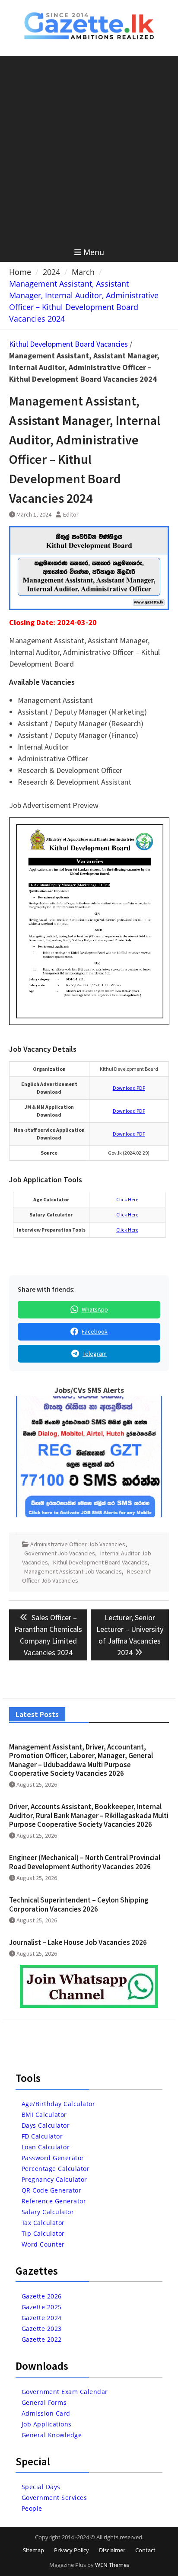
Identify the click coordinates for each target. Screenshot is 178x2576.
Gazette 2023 (42, 2329)
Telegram (95, 1353)
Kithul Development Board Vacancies (68, 344)
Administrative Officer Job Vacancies (78, 1544)
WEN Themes (112, 2565)
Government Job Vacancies (60, 1553)
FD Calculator (42, 2136)
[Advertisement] (89, 149)
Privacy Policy (72, 2550)
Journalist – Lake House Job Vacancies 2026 (78, 1942)
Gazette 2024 (42, 2318)
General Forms (44, 2402)
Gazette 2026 (42, 2296)
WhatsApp (95, 1309)
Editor (71, 514)
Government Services (54, 2498)
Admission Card (46, 2413)
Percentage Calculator (56, 2169)
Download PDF (129, 1088)
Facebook (95, 1331)
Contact (145, 2550)
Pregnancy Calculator (54, 2179)
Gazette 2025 (42, 2307)
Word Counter (43, 2244)
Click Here (127, 1199)
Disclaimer (112, 2550)
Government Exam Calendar (65, 2392)
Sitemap (33, 2550)
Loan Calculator (46, 2147)
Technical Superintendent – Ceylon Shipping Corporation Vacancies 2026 (79, 1904)
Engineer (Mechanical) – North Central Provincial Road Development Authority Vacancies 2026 (85, 1862)
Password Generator (53, 2158)
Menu (94, 252)
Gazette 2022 (42, 2339)
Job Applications (47, 2424)
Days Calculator (46, 2125)
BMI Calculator (44, 2115)
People (32, 2508)
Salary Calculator (48, 2212)
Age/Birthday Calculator (59, 2104)
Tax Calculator (43, 2223)
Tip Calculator (43, 2233)
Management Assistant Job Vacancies (73, 1571)
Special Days (41, 2487)
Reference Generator (54, 2201)
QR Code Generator (52, 2190)
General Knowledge (52, 2435)
